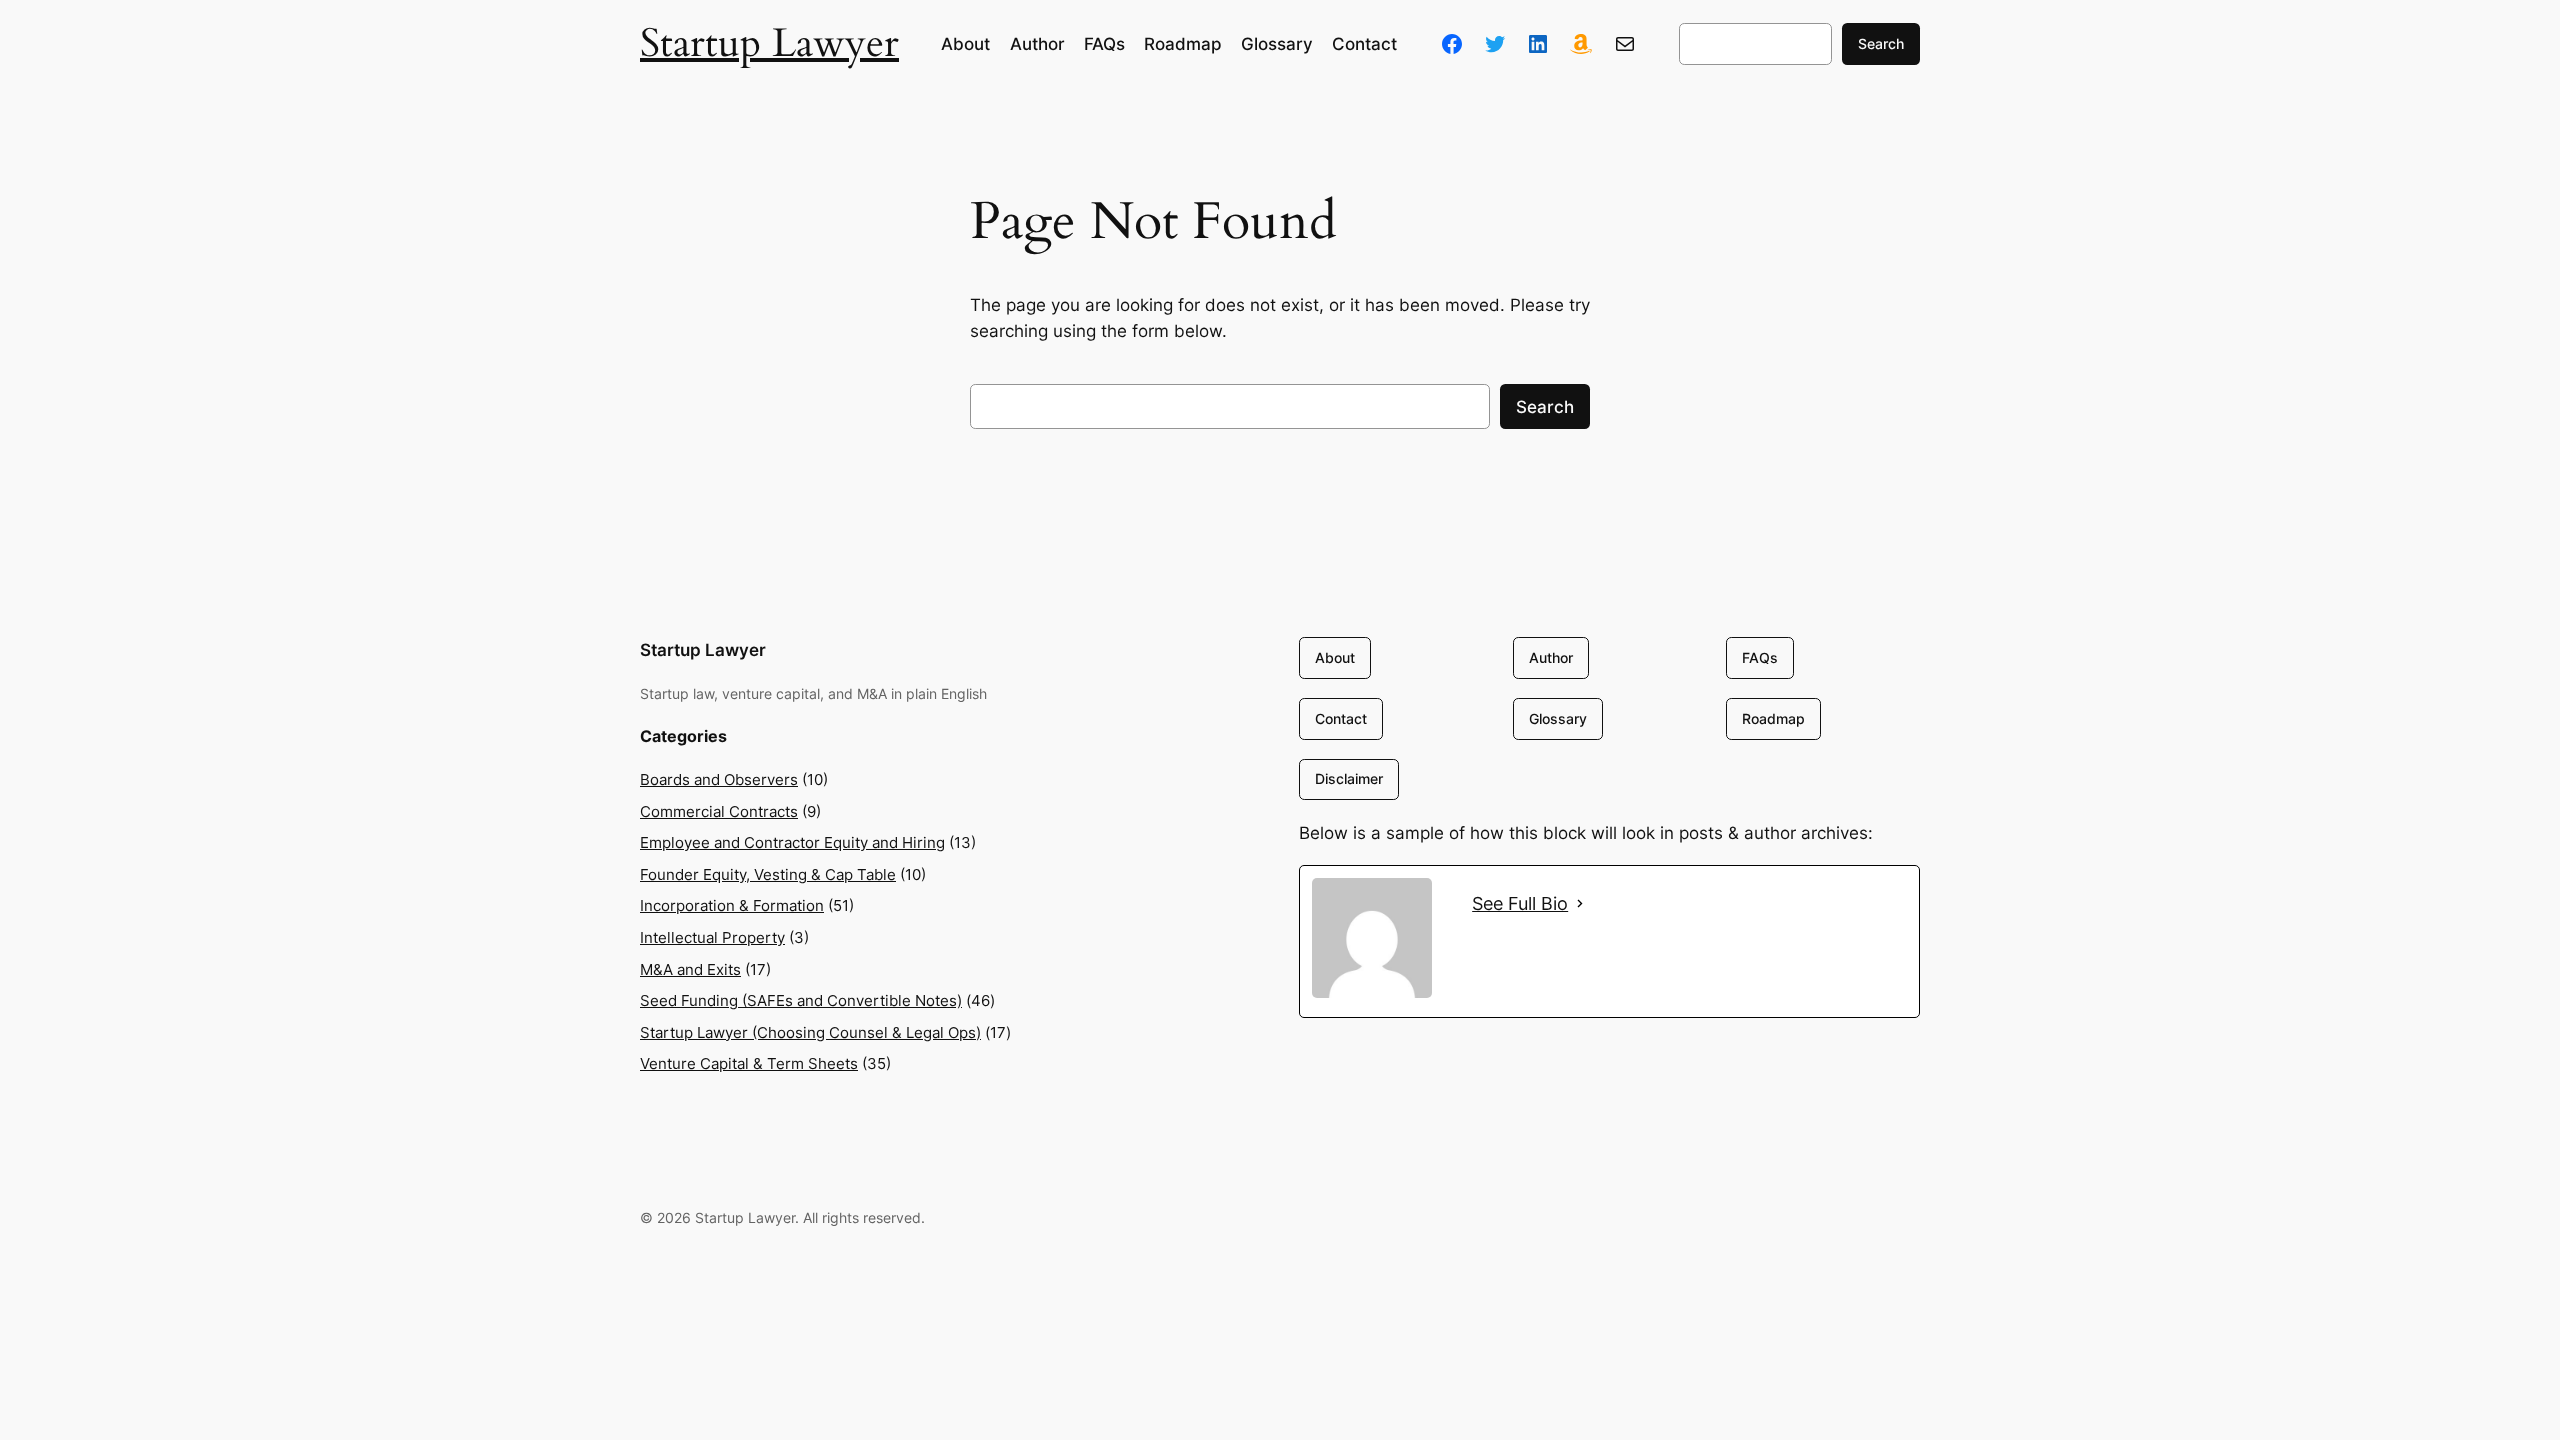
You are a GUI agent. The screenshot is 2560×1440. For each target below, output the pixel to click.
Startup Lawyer (769, 43)
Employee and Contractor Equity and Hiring (792, 842)
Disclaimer (1349, 778)
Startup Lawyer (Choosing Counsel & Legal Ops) (810, 1032)
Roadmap (1773, 718)
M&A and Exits (690, 969)
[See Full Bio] (1580, 904)
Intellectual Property (712, 937)
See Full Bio (1520, 903)
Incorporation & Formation (732, 905)
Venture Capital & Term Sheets (749, 1063)
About (1335, 657)
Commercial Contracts (719, 811)
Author (1551, 657)
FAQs (1760, 657)
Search (1881, 43)
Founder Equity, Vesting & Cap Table (768, 874)
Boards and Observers (719, 779)
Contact (1341, 718)
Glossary (1558, 718)
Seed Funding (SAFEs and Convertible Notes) (801, 1000)
